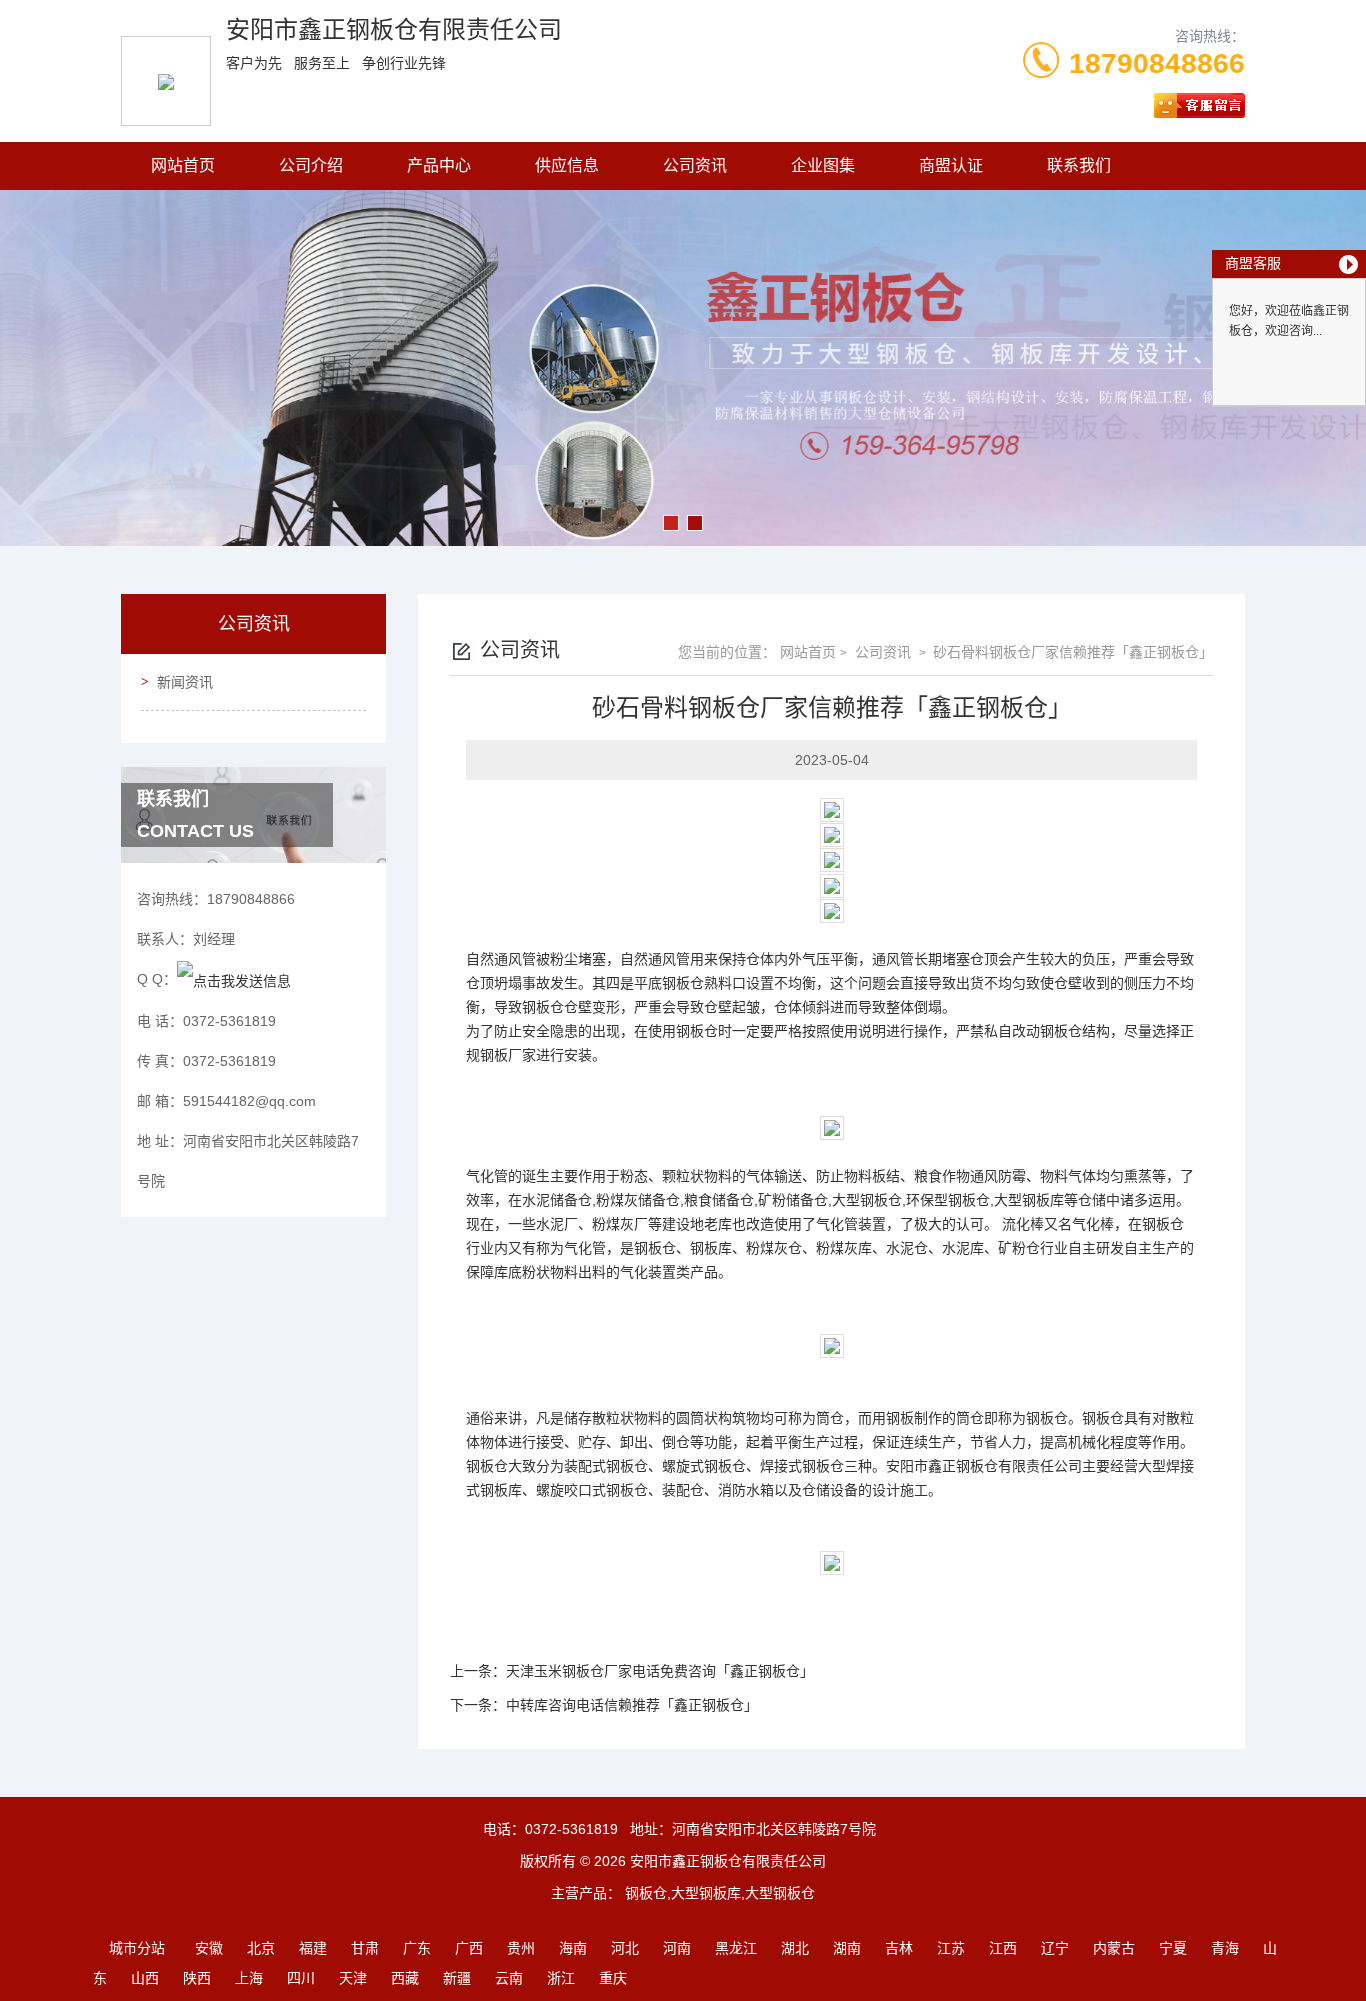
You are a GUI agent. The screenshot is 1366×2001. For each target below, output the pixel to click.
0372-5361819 (571, 1829)
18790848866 (1157, 63)
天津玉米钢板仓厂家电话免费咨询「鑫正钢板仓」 (660, 1671)
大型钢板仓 (867, 1200)
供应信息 (567, 165)
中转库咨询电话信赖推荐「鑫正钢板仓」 (632, 1705)
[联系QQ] (234, 979)
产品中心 (439, 165)
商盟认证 (951, 165)
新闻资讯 (185, 682)
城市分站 (137, 1948)
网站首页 (183, 165)
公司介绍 (311, 165)
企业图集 (823, 165)
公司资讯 (695, 165)
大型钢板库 (1029, 1200)
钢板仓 (683, 983)
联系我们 (1079, 165)
